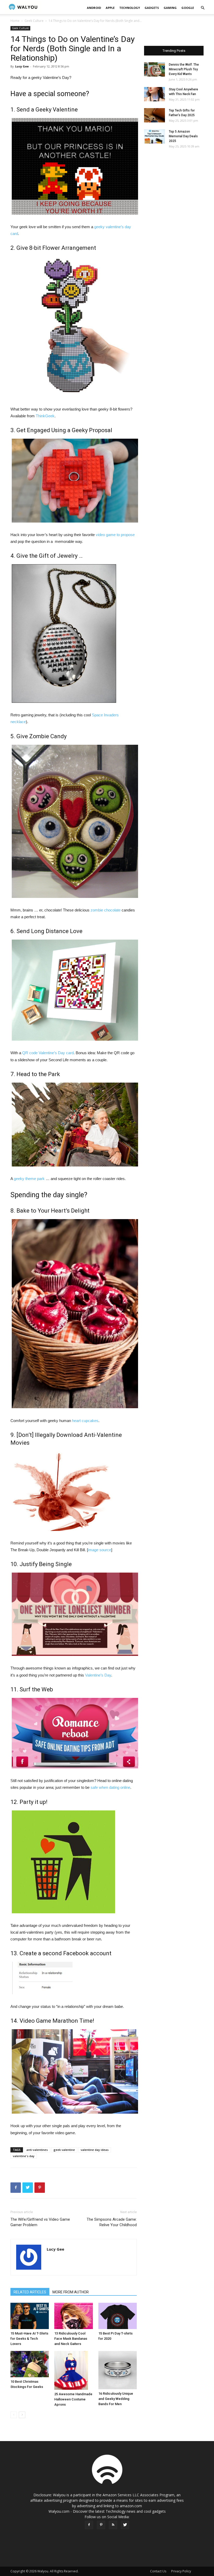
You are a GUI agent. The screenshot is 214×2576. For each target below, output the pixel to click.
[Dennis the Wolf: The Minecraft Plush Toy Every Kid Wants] (154, 69)
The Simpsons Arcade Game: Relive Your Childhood (112, 2222)
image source (100, 1550)
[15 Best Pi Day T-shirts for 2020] (118, 2316)
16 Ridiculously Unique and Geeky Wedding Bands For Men (116, 2399)
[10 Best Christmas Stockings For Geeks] (30, 2364)
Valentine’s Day (98, 1675)
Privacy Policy (181, 2571)
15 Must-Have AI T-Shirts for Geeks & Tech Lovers (29, 2339)
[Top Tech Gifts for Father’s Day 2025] (154, 115)
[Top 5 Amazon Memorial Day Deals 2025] (154, 136)
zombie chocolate (106, 910)
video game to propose (115, 535)
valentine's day (24, 2156)
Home (15, 21)
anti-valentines (37, 2150)
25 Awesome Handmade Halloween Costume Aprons (73, 2399)
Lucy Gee (22, 66)
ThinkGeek (45, 416)
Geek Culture (34, 21)
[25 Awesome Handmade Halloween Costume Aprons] (73, 2370)
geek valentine (64, 2150)
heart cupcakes (85, 1421)
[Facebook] (89, 2525)
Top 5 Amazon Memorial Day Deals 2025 (183, 136)
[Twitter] (125, 2525)
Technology (130, 8)
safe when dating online (110, 1787)
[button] (203, 8)
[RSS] (113, 2525)
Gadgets (152, 8)
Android (94, 8)
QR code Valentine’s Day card (48, 1053)
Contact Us (158, 2571)
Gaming (170, 8)
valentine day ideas (95, 2150)
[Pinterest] (101, 2525)
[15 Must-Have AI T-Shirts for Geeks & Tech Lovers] (30, 2316)
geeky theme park (29, 1179)
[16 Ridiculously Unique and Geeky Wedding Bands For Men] (118, 2370)
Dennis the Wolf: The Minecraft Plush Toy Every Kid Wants (184, 69)
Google (188, 8)
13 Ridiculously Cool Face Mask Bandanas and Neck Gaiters (71, 2339)
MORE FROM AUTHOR (71, 2292)
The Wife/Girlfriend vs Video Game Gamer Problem (40, 2222)
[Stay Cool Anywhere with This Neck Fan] (154, 94)
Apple (110, 8)
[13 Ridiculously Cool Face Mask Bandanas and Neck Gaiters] (73, 2316)
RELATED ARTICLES (30, 2292)
